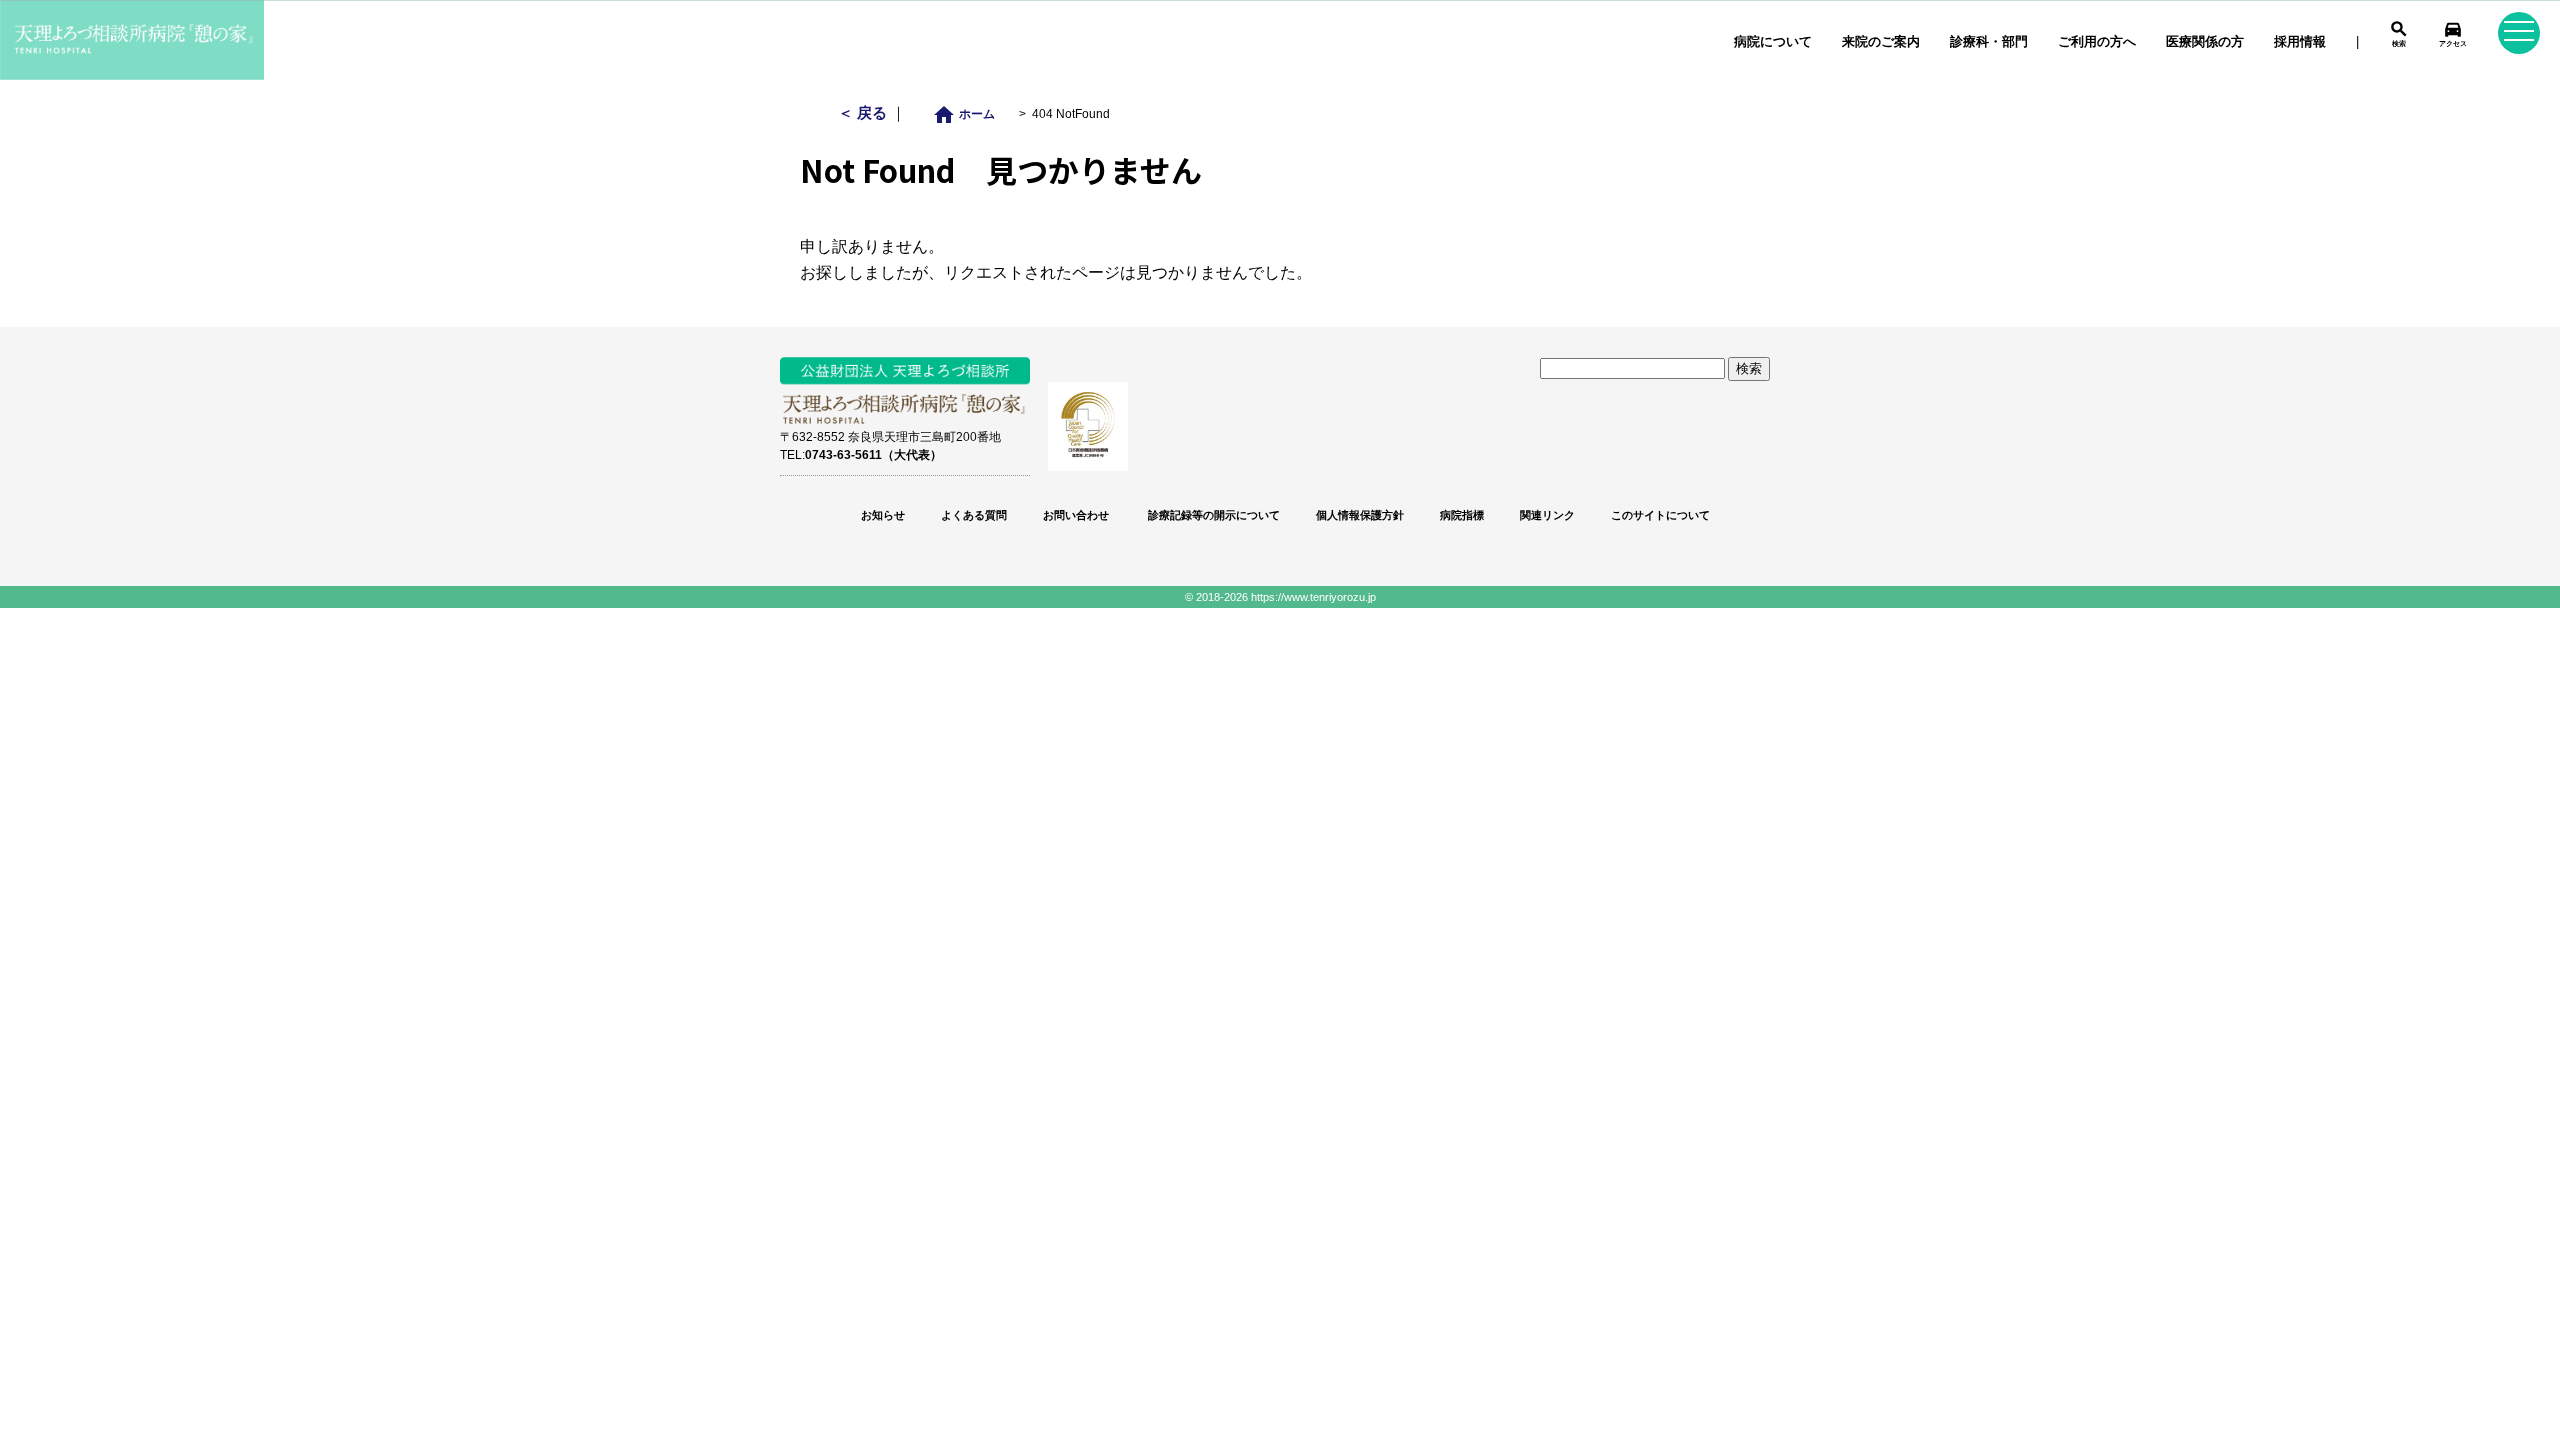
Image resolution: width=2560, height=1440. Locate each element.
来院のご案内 (1881, 41)
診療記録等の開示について (1212, 515)
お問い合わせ (1076, 515)
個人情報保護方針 (1360, 515)
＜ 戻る (864, 112)
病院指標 (1462, 515)
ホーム (969, 113)
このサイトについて (1660, 515)
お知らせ (883, 515)
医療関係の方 (2205, 41)
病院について (1773, 41)
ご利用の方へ (2097, 41)
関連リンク (1547, 515)
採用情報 (2300, 41)
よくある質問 (974, 515)
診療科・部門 (1989, 41)
